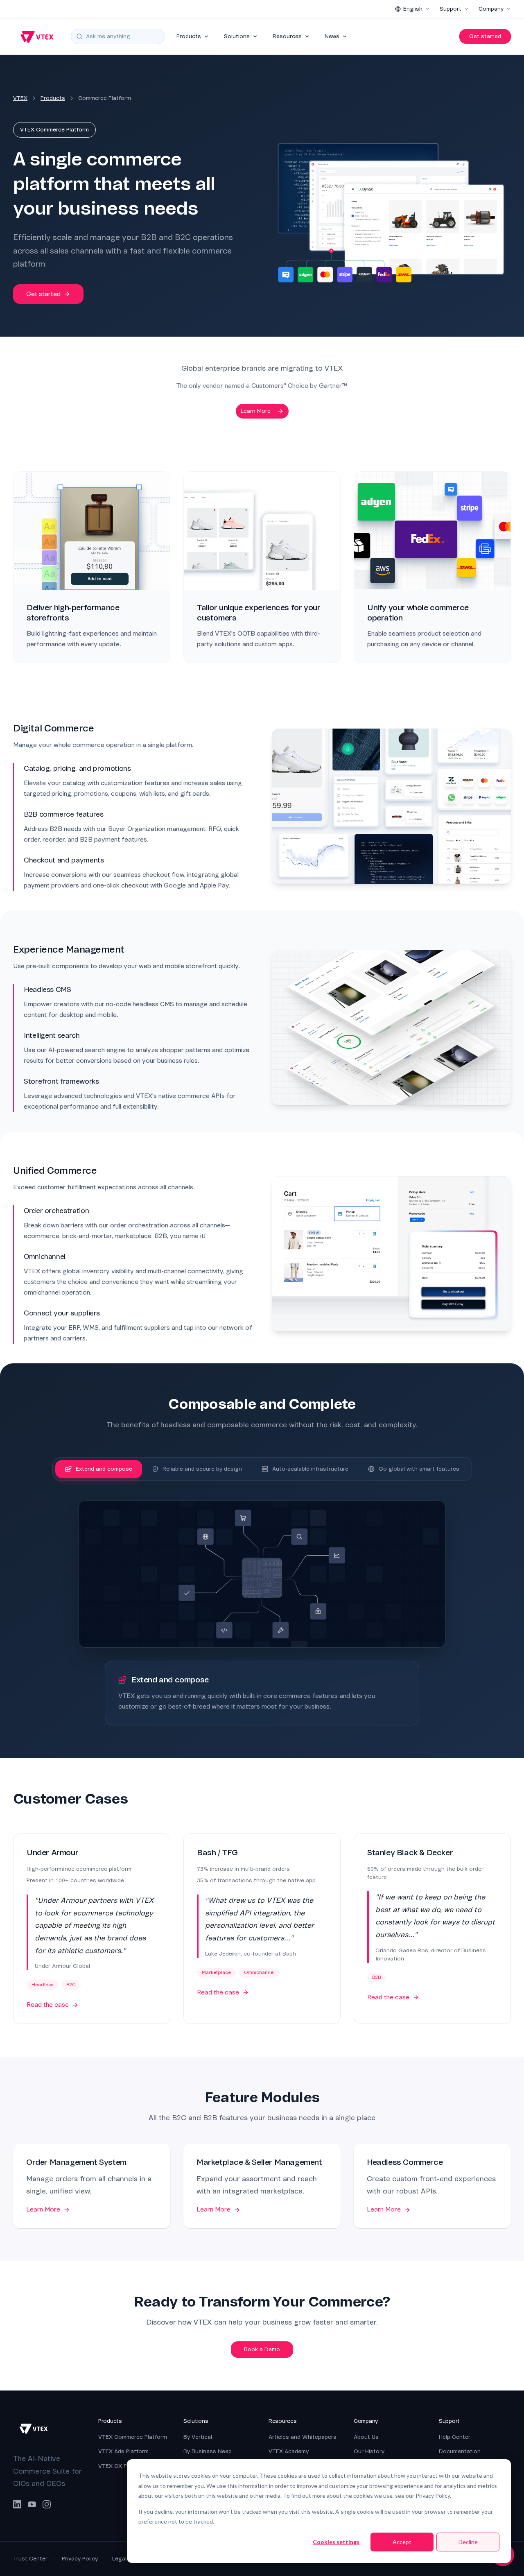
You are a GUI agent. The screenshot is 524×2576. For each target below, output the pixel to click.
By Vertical (198, 2437)
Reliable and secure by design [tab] (202, 1469)
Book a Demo (262, 2349)
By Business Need (208, 2451)
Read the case (48, 2005)
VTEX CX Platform (122, 2466)
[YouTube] (32, 2504)
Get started (485, 36)
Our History (369, 2451)
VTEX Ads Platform (123, 2451)
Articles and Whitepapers (303, 2437)
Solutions (237, 36)
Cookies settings (336, 2542)
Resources (287, 36)
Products (189, 36)
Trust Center (30, 2559)
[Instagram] (47, 2504)
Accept (402, 2542)
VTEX (20, 98)
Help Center (455, 2437)
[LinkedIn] (17, 2504)
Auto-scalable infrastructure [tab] (310, 1469)
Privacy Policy (80, 2559)
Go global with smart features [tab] (419, 1469)
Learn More (256, 411)
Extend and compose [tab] (104, 1469)
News (332, 36)
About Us (366, 2437)
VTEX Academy (289, 2451)
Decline (468, 2542)
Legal (119, 2559)
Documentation (460, 2451)
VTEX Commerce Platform (133, 2437)
